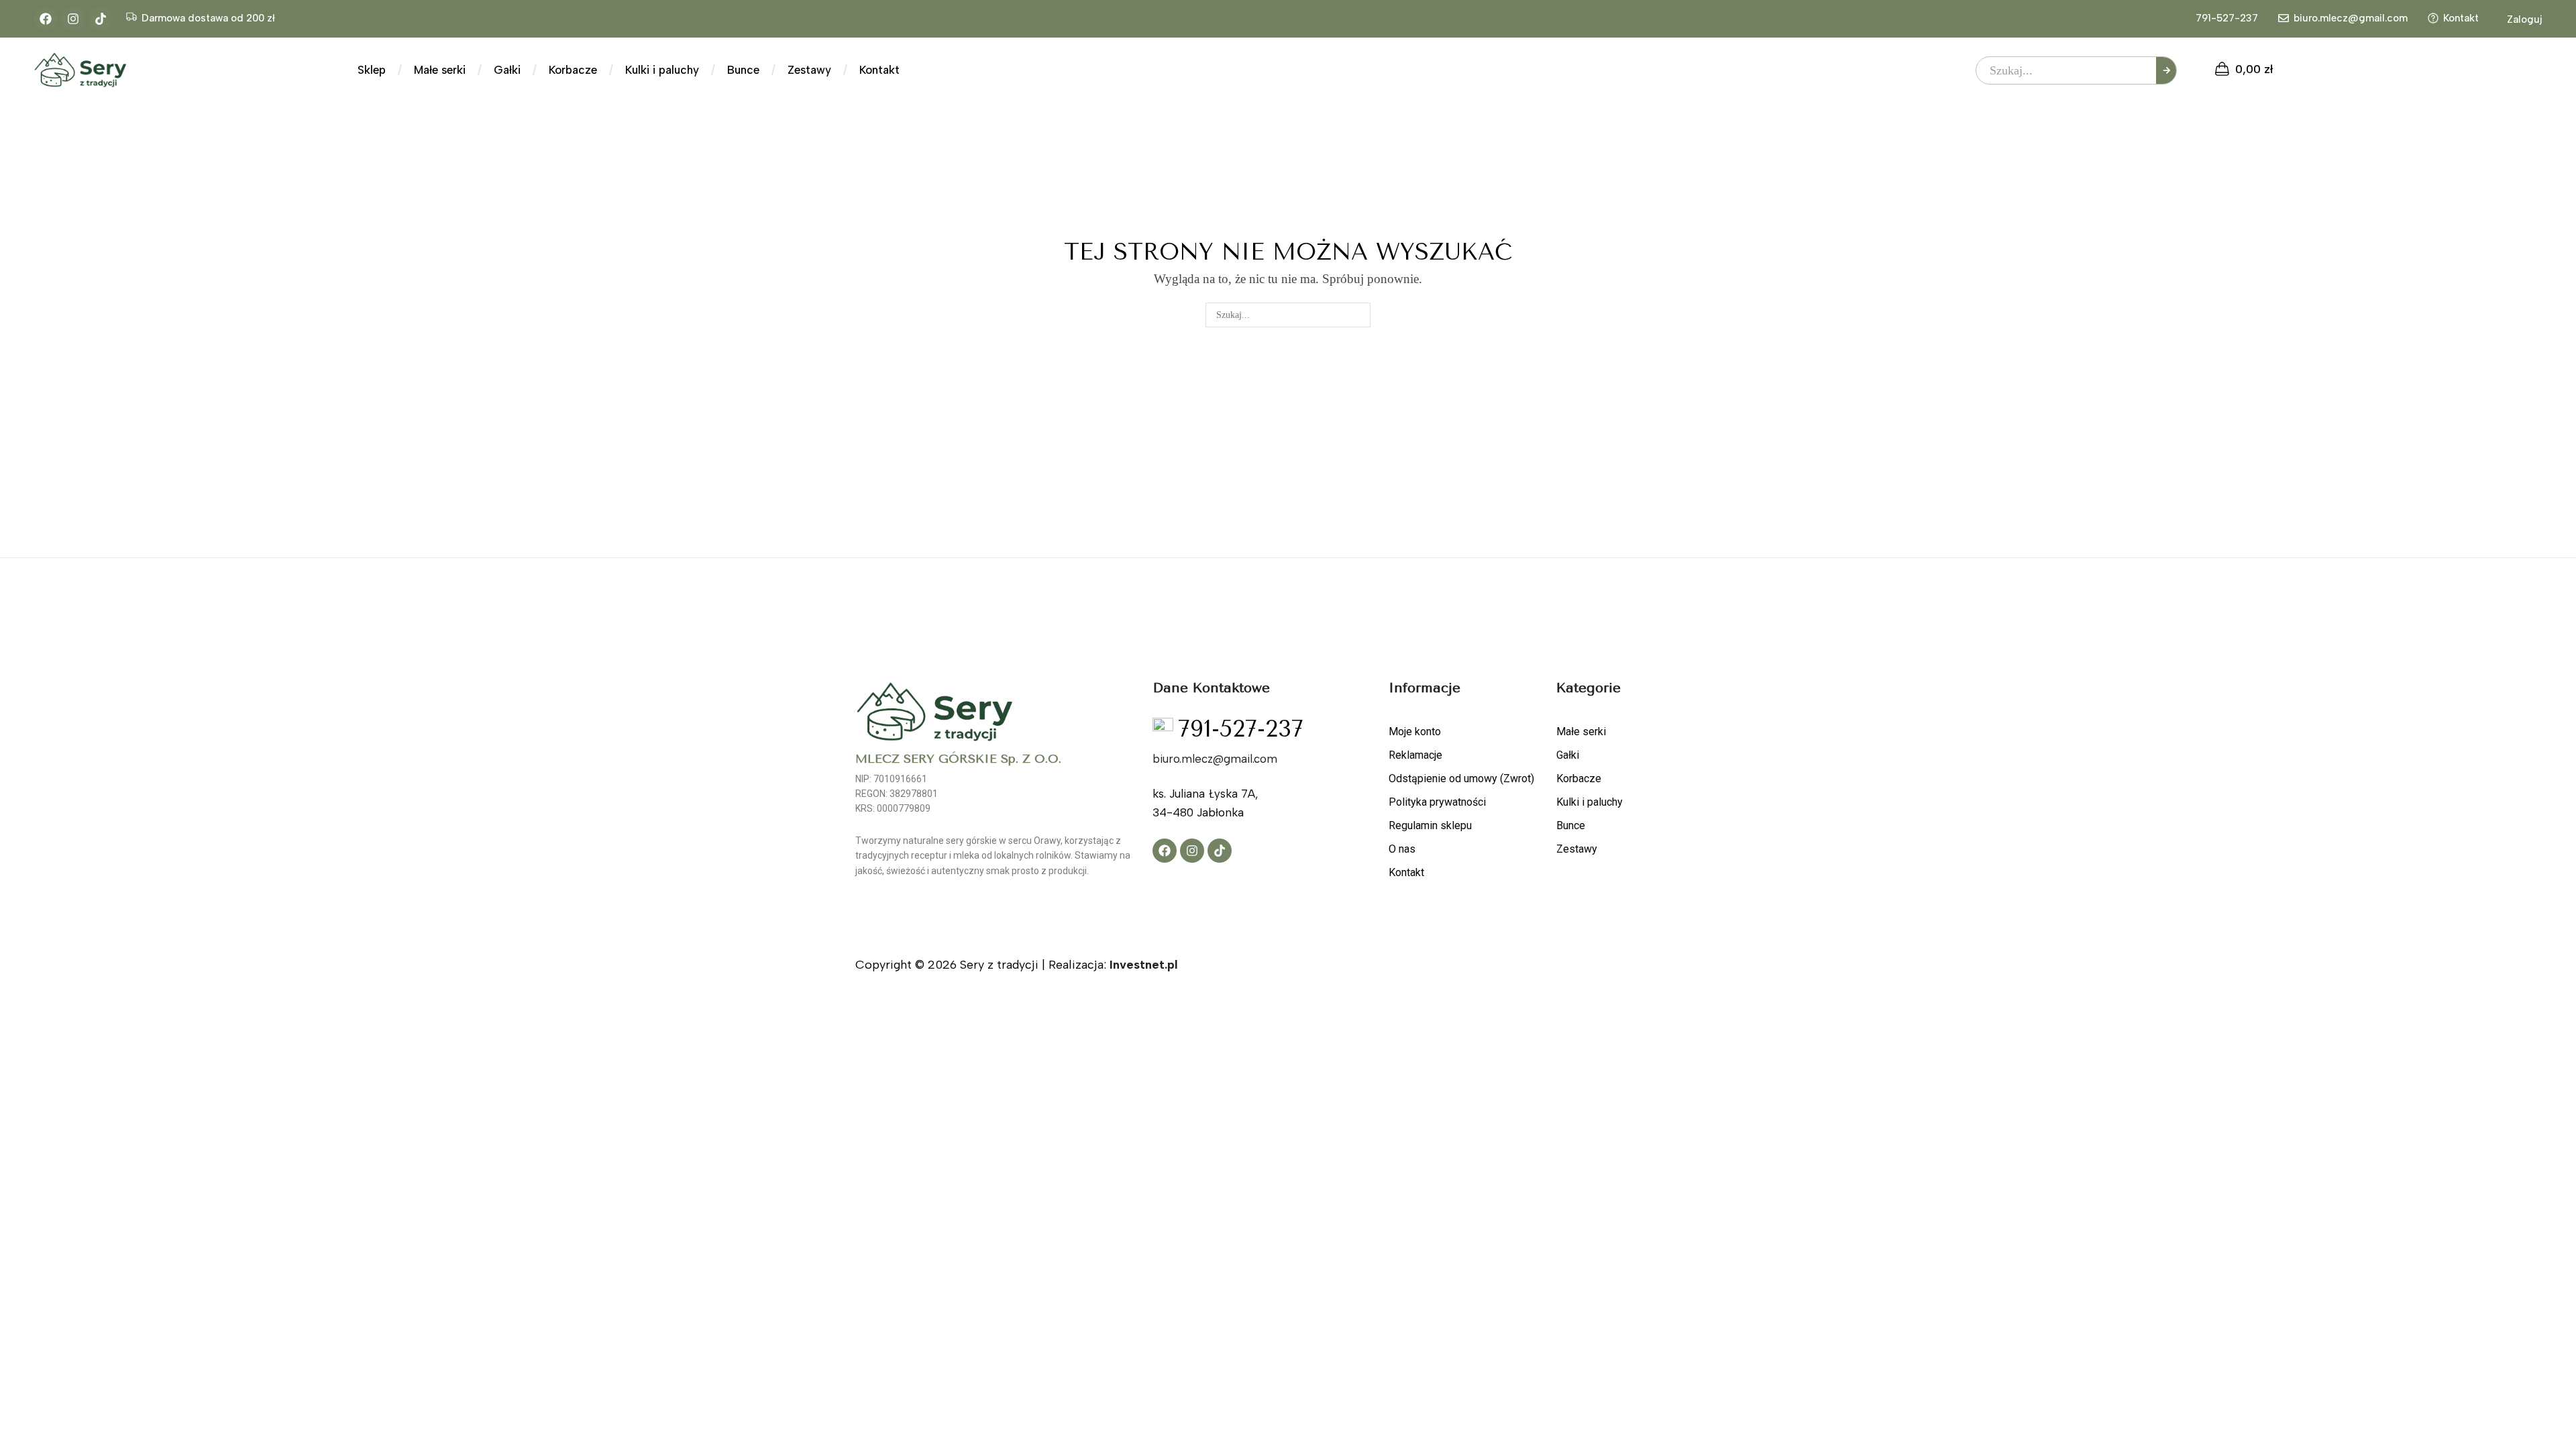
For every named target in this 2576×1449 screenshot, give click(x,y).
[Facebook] (46, 19)
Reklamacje (1415, 755)
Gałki (1568, 755)
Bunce (1571, 825)
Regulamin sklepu (1430, 825)
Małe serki (1581, 732)
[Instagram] (73, 19)
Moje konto (1415, 732)
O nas (1402, 849)
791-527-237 (2227, 18)
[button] (2517, 19)
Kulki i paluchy (1590, 802)
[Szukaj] (2166, 70)
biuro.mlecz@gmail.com (2351, 18)
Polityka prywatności (1437, 802)
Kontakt (2461, 18)
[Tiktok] (101, 19)
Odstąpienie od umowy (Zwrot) (1461, 779)
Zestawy (1577, 849)
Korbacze (1579, 779)
